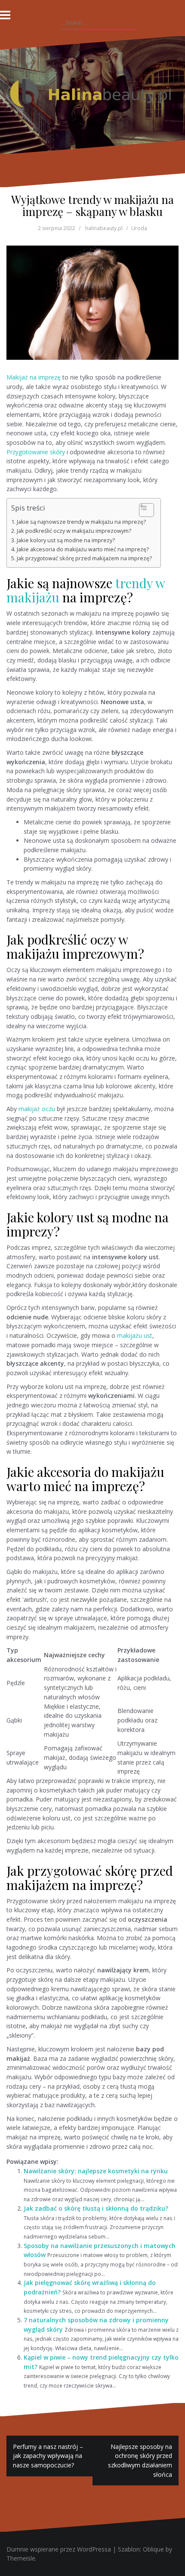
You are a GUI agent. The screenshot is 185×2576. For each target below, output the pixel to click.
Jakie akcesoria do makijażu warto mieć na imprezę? (83, 549)
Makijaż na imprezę (34, 377)
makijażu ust (135, 1335)
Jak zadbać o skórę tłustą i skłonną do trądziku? (96, 2208)
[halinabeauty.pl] (92, 94)
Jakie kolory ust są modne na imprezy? (66, 540)
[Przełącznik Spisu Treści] (142, 510)
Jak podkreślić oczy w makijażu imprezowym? (74, 531)
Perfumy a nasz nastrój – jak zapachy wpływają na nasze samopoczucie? (48, 2456)
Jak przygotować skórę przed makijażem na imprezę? (84, 558)
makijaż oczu (37, 1109)
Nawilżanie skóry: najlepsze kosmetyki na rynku (96, 2171)
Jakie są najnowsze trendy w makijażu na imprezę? (81, 522)
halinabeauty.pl (104, 228)
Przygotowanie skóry (36, 452)
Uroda (139, 228)
